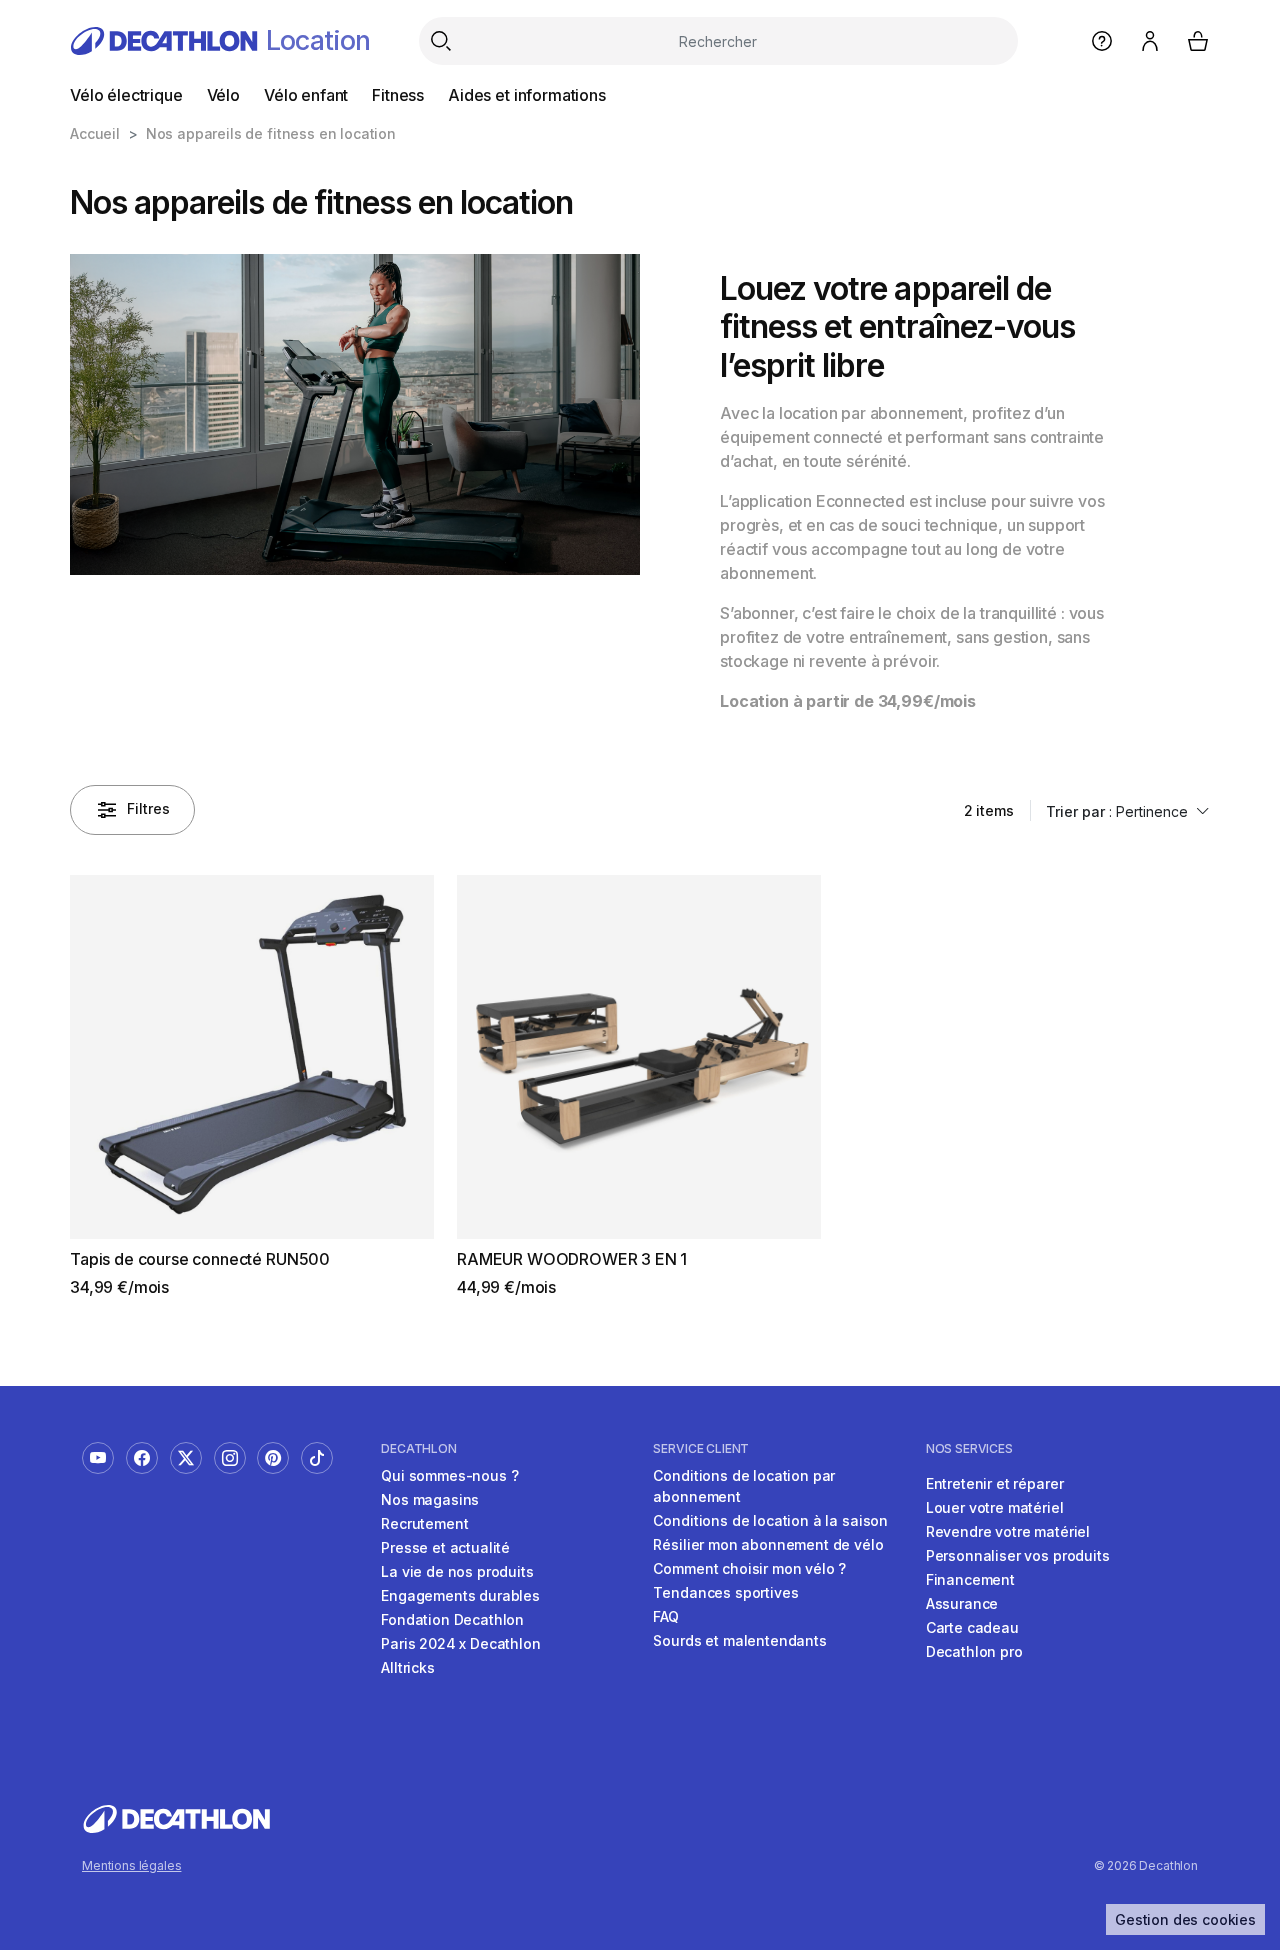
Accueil (95, 133)
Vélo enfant (306, 95)
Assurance (962, 1603)
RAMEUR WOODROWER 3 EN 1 (572, 1259)
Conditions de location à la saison (770, 1520)
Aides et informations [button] (527, 95)
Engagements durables (460, 1595)
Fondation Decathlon (452, 1619)
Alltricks (408, 1667)
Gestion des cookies (1185, 1919)
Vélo (223, 95)
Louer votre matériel (995, 1507)
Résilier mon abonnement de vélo (768, 1544)
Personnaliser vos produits (1018, 1555)
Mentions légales (131, 1865)
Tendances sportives (725, 1592)
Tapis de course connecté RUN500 (200, 1259)
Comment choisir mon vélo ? (749, 1568)
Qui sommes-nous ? (449, 1475)
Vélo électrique (126, 95)
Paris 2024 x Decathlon (460, 1643)
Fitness (398, 95)
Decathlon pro (974, 1651)
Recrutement (424, 1523)
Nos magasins (430, 1499)
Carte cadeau (972, 1627)
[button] (1122, 811)
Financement (970, 1579)
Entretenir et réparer (995, 1483)
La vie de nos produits (457, 1571)
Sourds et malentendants (739, 1640)
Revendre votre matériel (1008, 1531)
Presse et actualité (445, 1547)
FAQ (666, 1616)
